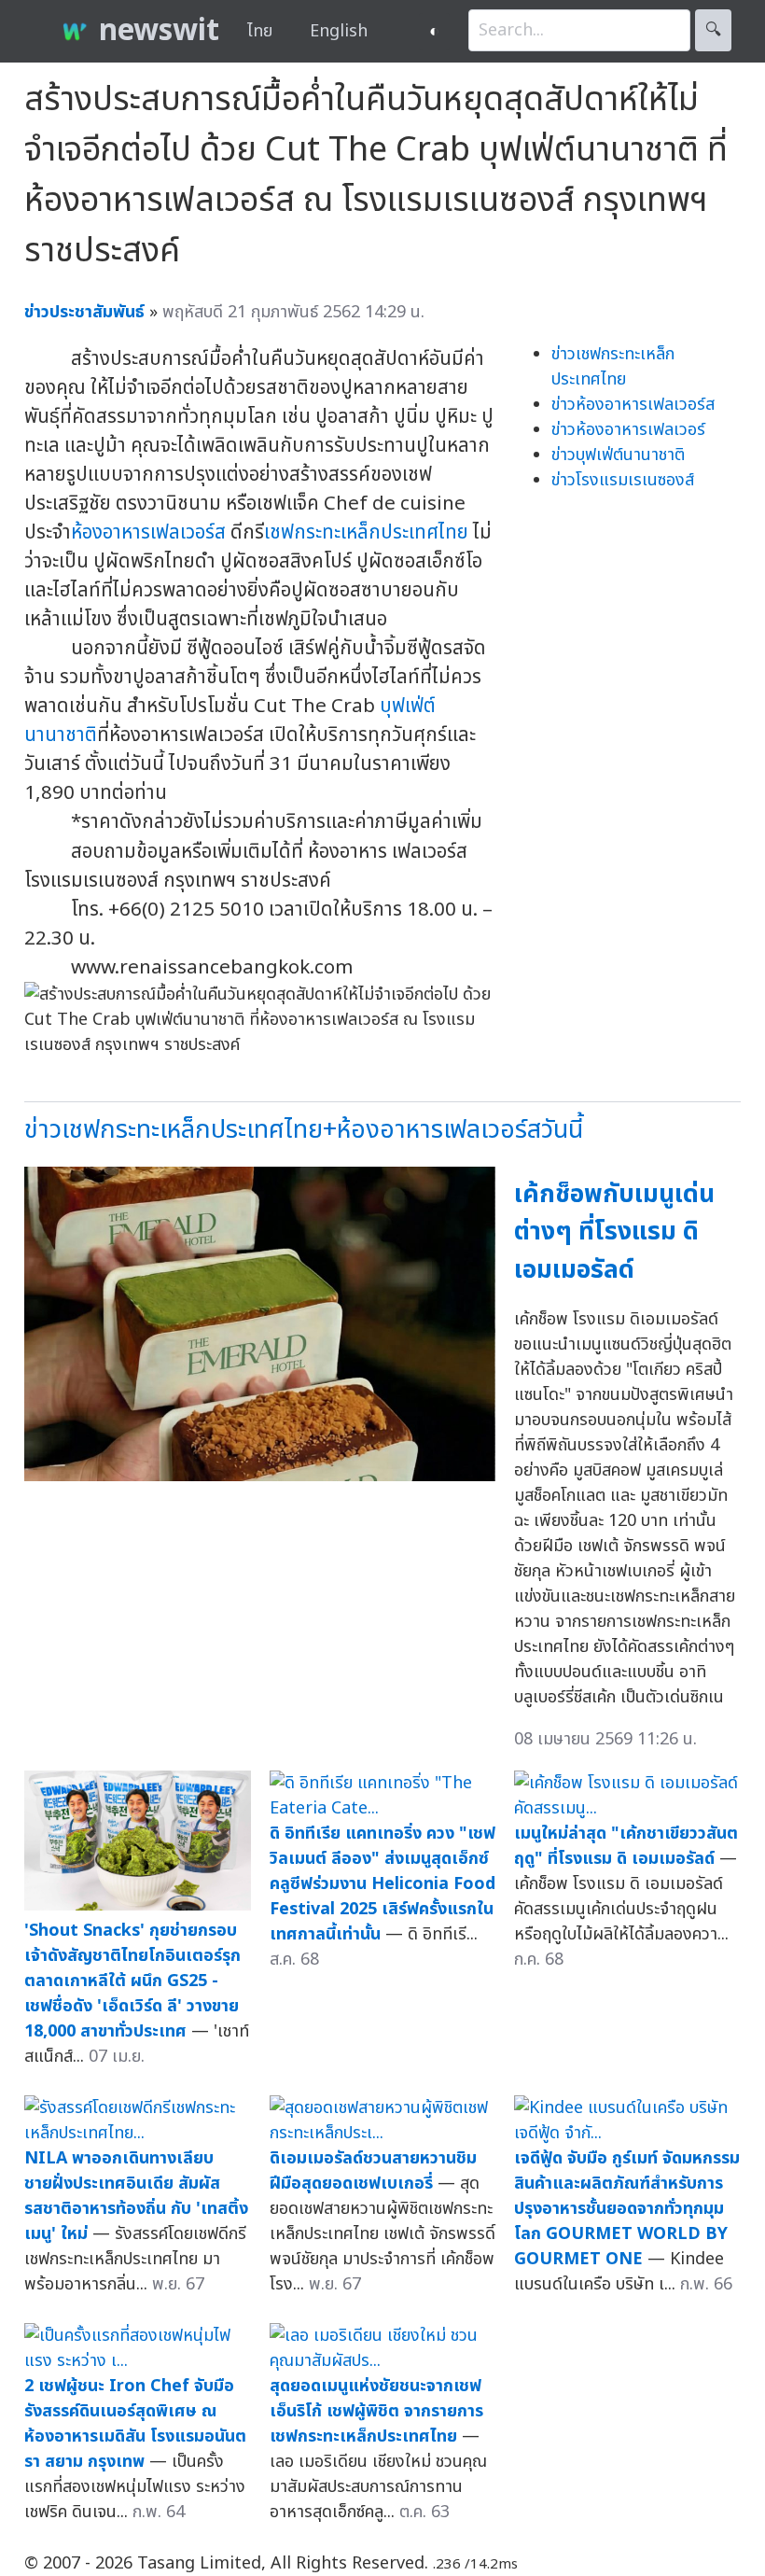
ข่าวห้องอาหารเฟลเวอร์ (628, 430)
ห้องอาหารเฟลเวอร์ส (148, 532)
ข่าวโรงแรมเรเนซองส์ (623, 480)
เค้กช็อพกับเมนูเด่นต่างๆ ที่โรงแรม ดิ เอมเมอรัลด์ (614, 1232)
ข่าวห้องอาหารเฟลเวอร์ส (633, 405)
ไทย (260, 31)
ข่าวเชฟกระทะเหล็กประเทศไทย (613, 367)
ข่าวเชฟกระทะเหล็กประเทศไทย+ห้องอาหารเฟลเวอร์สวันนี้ (304, 1130)
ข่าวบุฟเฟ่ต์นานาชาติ (618, 455)
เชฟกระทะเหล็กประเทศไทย (366, 532)
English (339, 31)
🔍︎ (713, 30)
